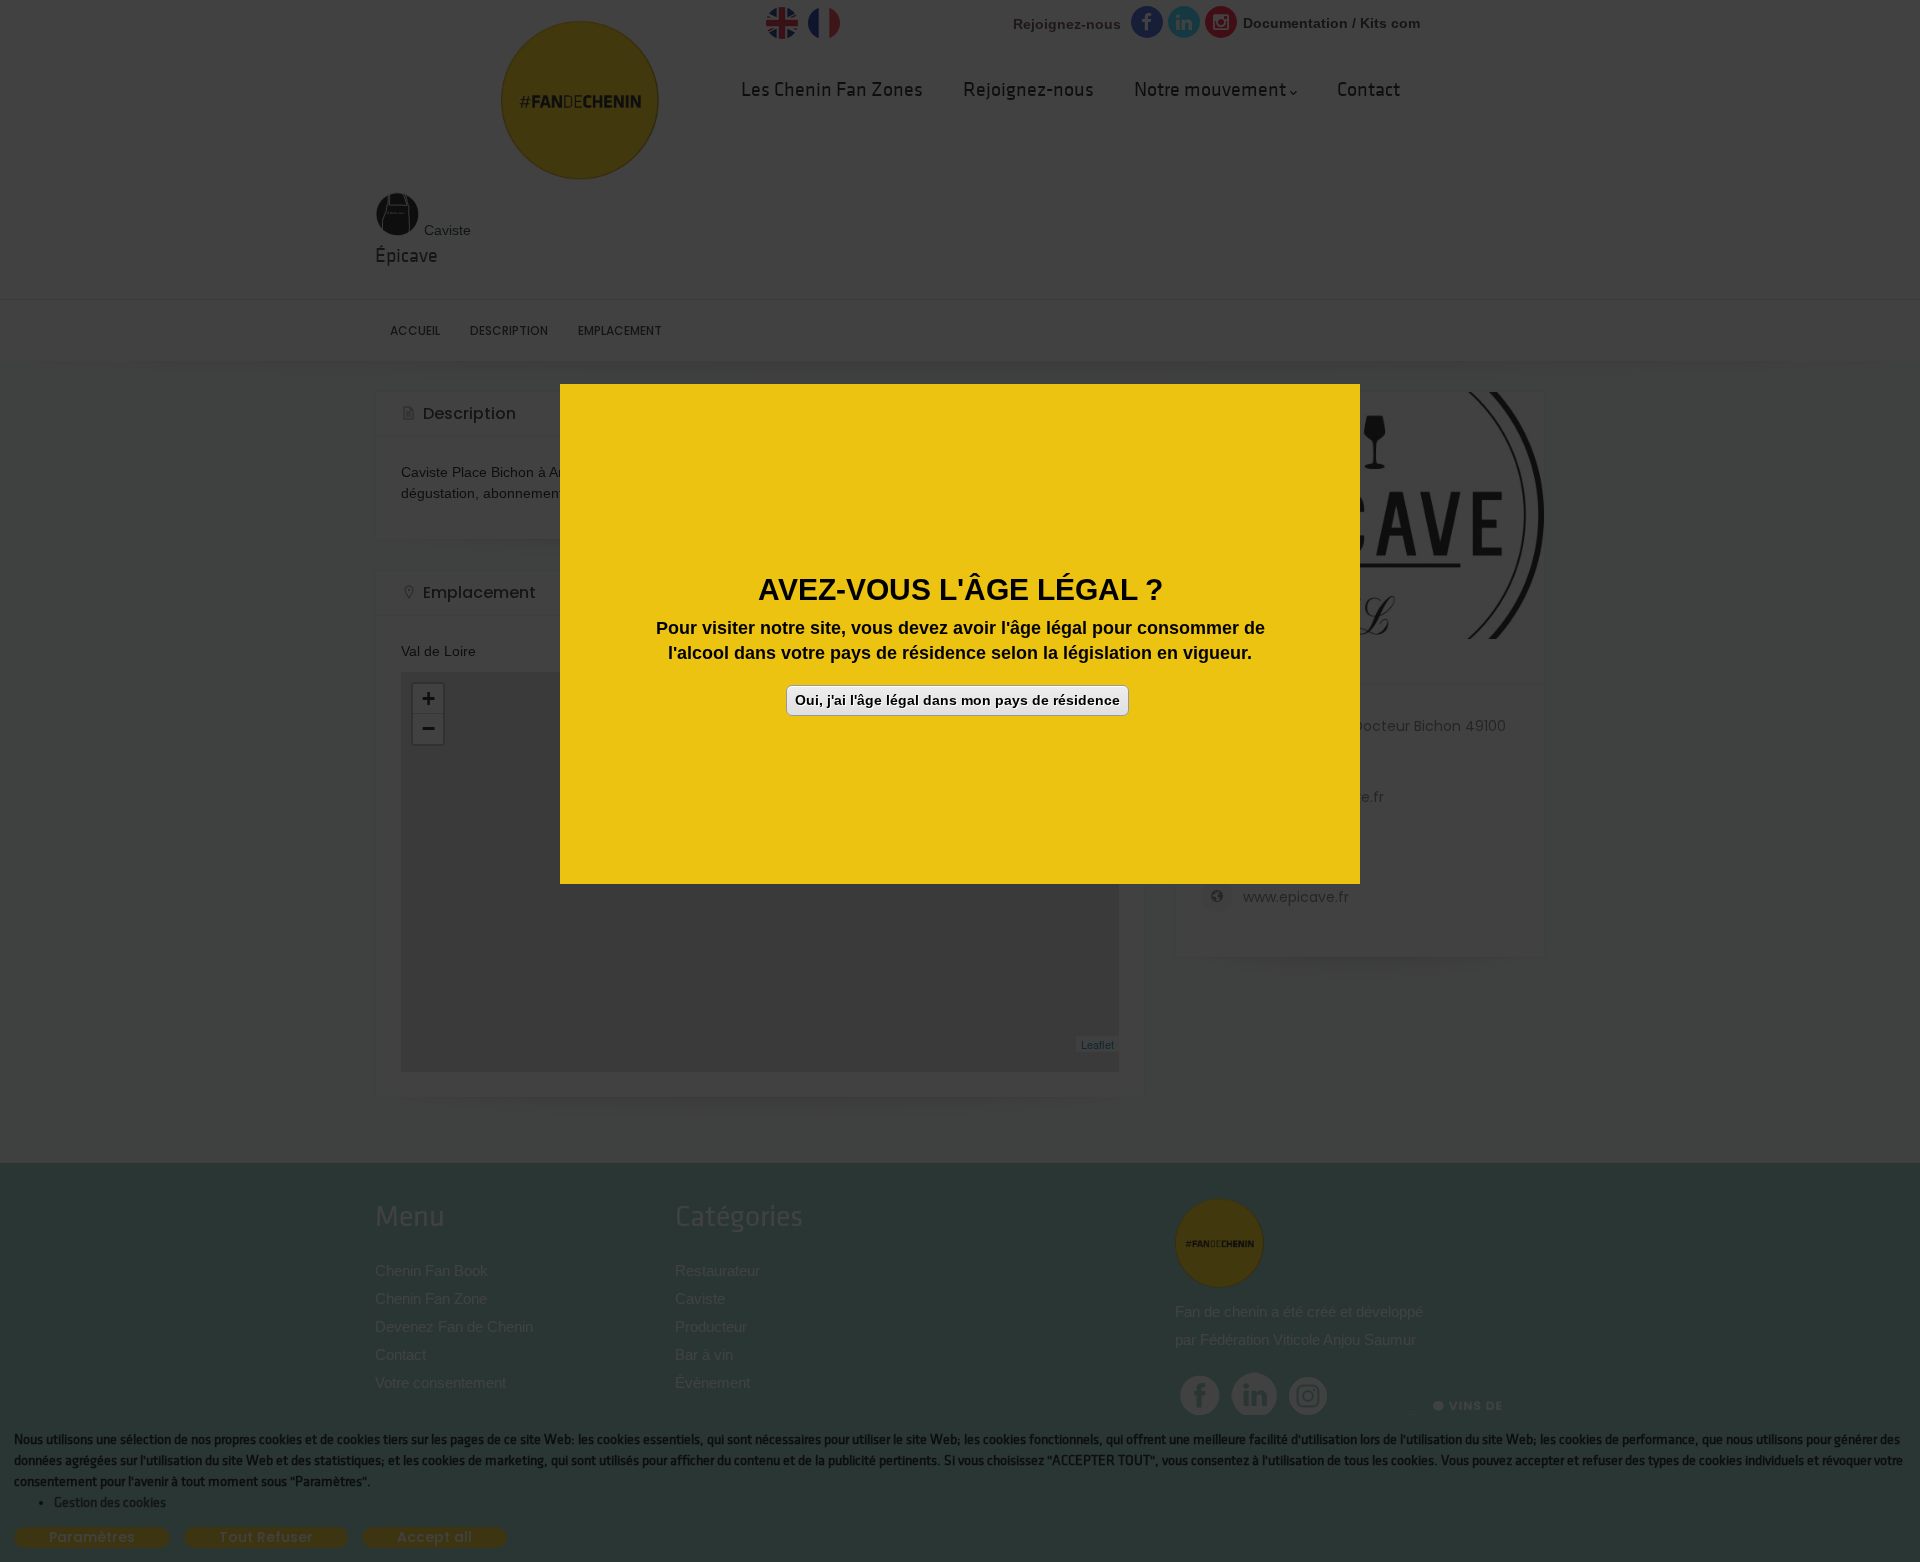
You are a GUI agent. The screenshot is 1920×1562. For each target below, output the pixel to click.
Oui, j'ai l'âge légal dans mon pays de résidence (957, 700)
